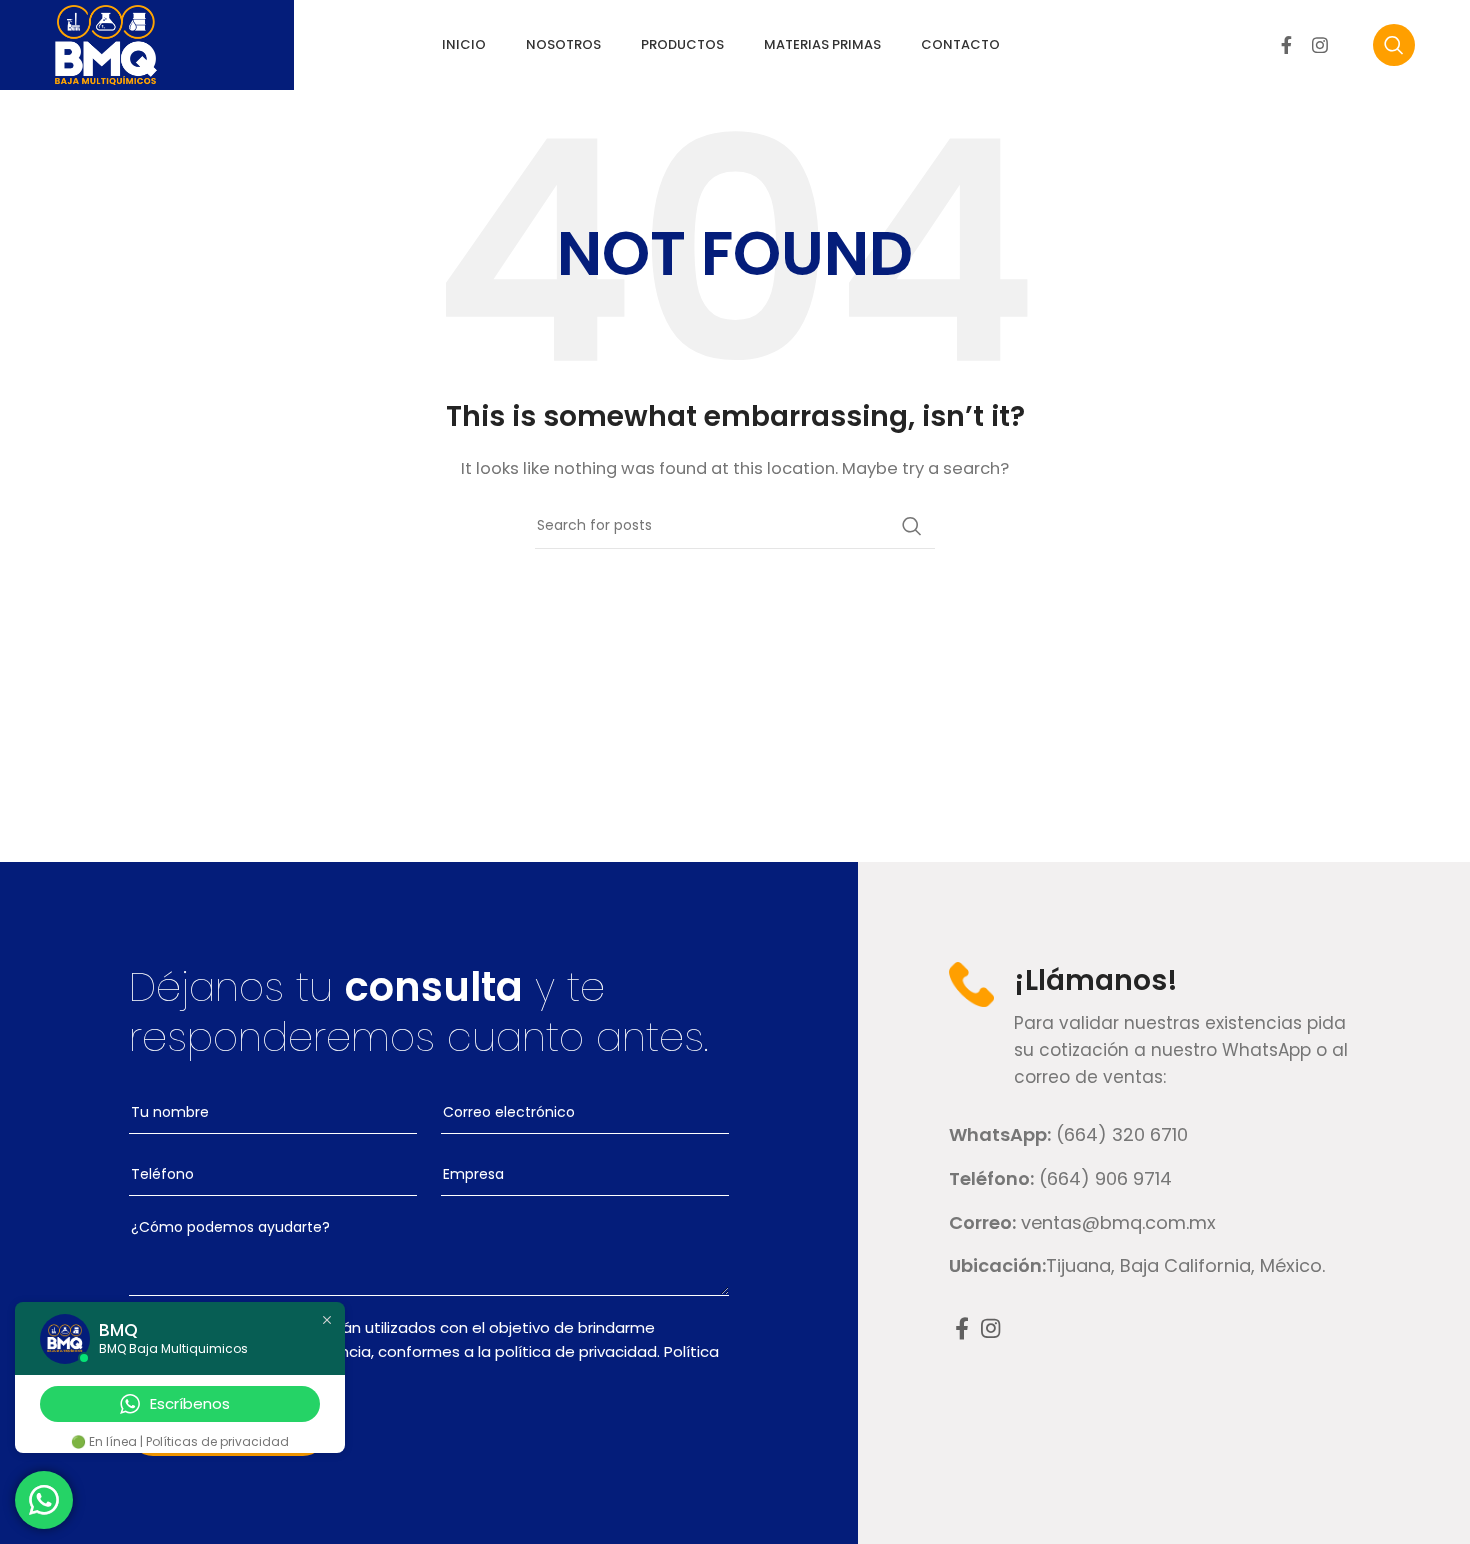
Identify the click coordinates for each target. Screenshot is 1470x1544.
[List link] (1163, 1135)
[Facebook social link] (1286, 45)
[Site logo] (106, 43)
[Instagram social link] (1320, 45)
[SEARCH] (912, 526)
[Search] (1394, 45)
